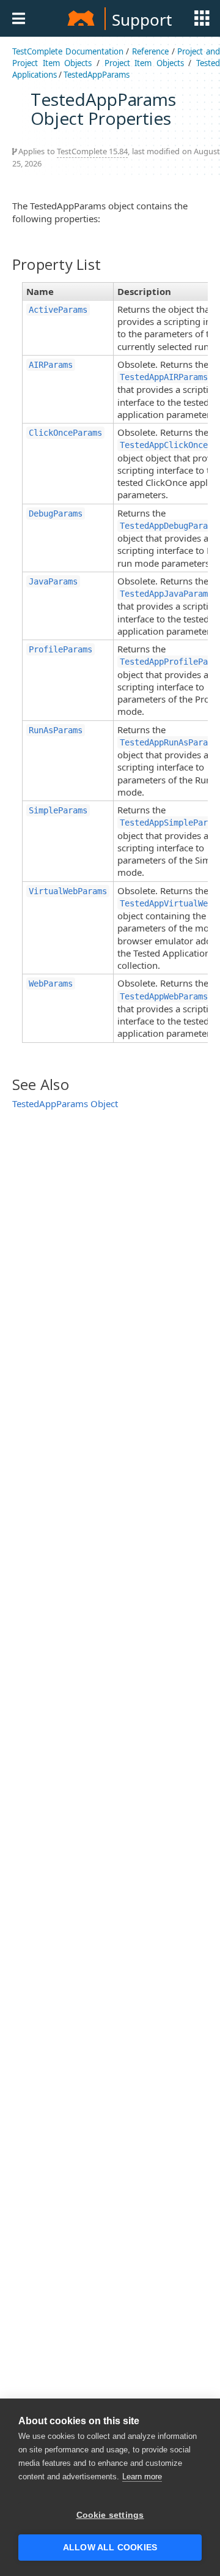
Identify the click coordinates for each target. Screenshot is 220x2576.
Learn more (142, 2477)
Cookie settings (110, 2515)
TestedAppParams (97, 75)
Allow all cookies (110, 2548)
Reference (150, 51)
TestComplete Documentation (68, 51)
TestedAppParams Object (65, 1103)
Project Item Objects (144, 63)
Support (142, 20)
